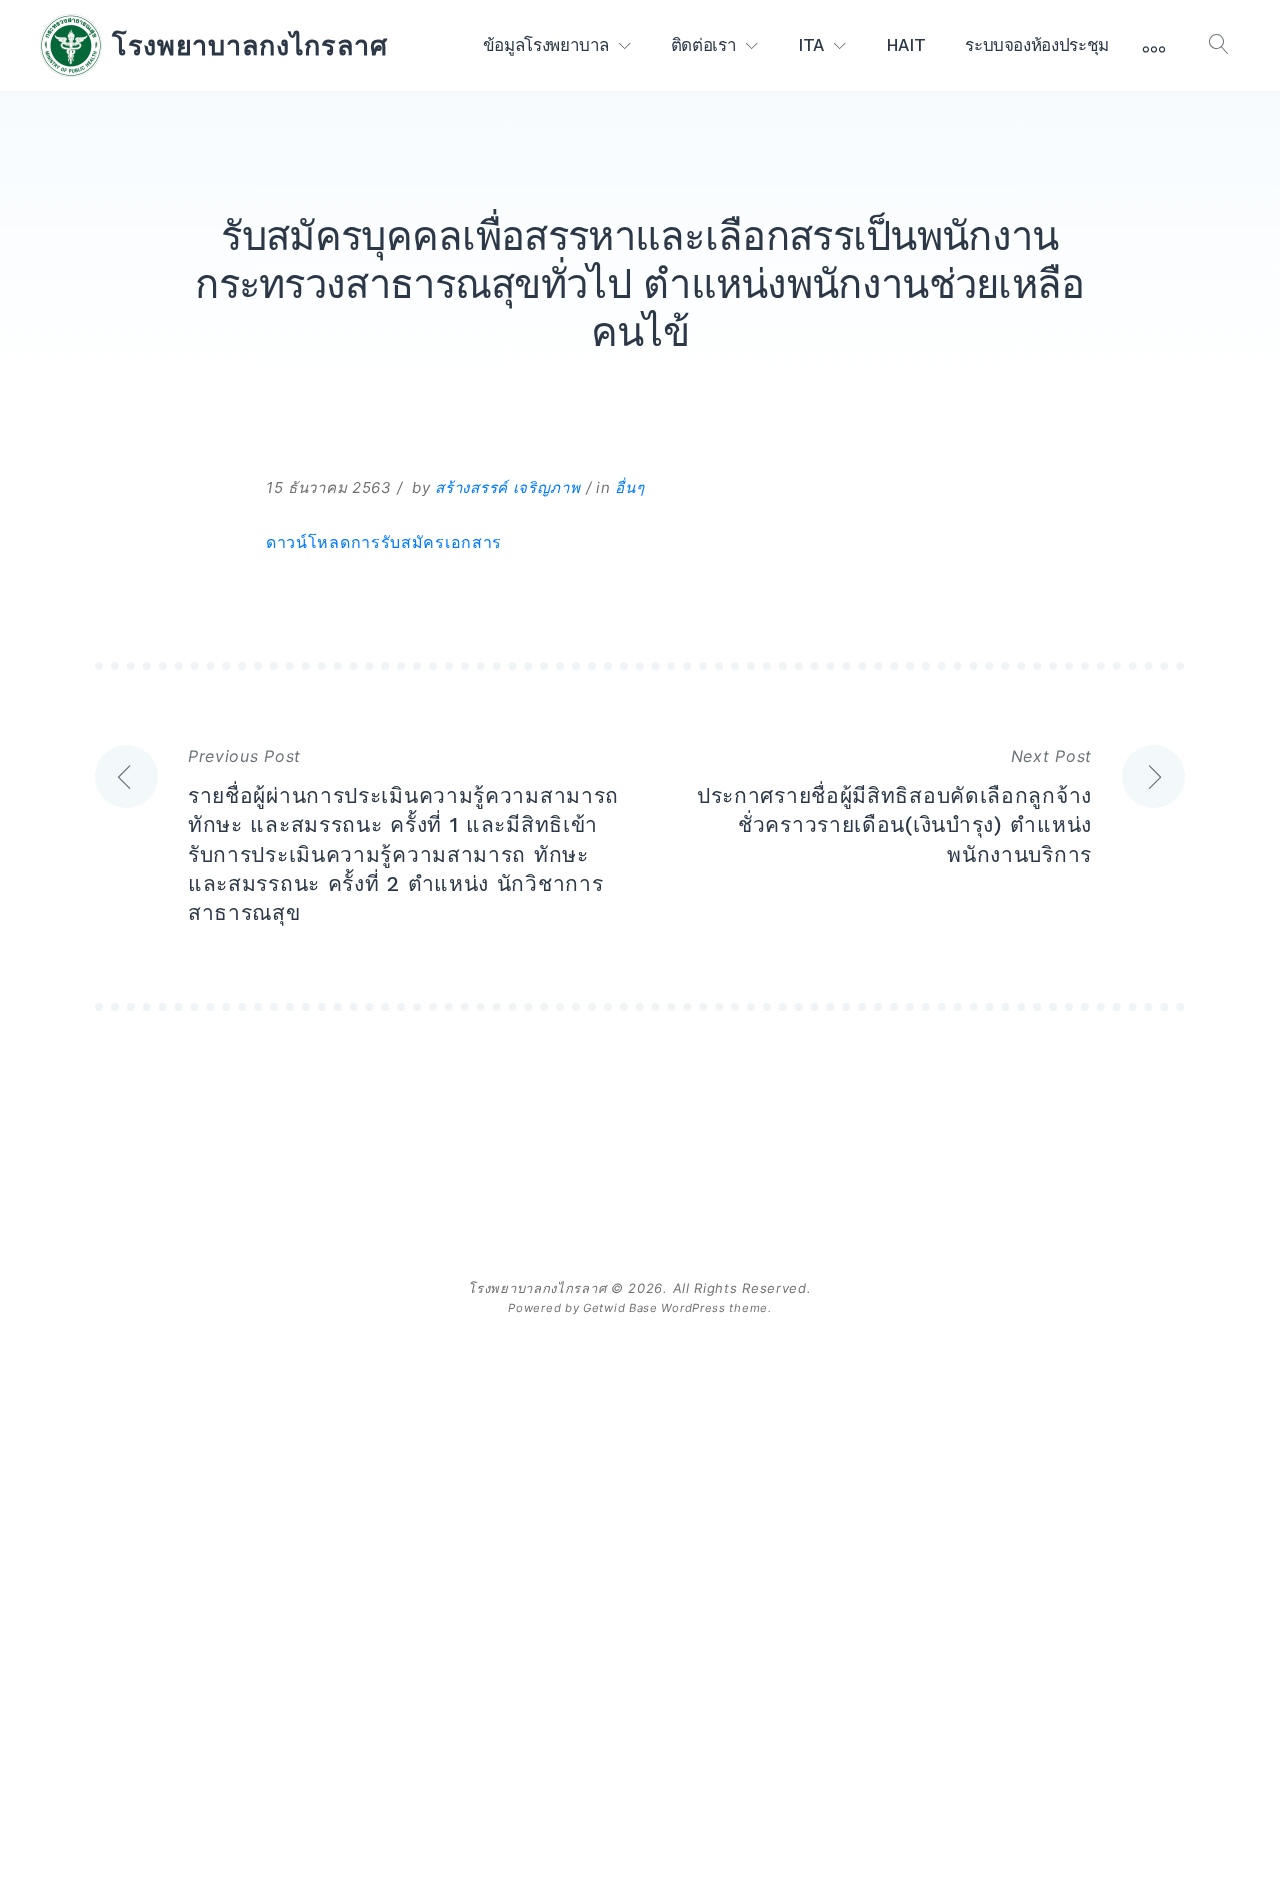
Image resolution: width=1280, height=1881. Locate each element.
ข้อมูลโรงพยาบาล (546, 45)
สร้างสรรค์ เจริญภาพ (507, 487)
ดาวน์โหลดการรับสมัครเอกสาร (384, 542)
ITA (811, 45)
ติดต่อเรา (704, 45)
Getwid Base (620, 1308)
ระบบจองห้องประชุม (1037, 45)
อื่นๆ (629, 487)
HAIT (906, 45)
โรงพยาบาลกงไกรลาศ (250, 45)
